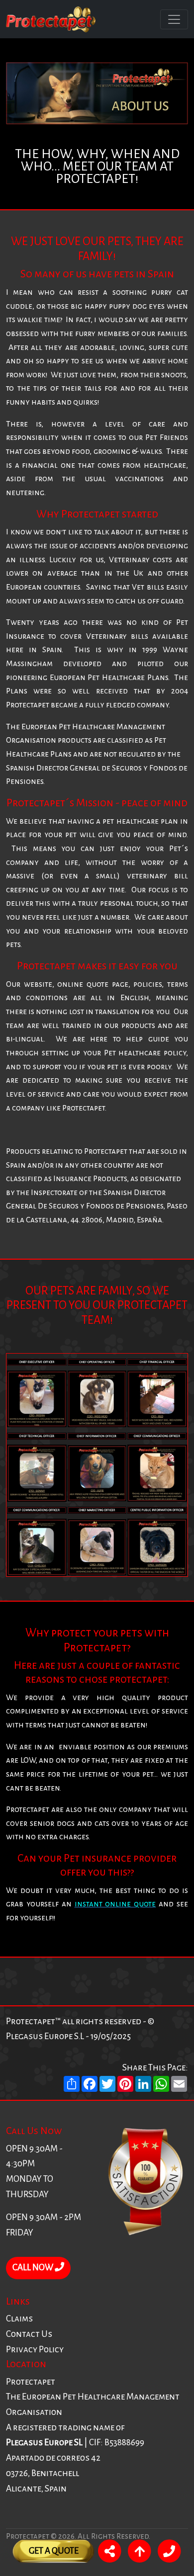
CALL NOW (34, 2268)
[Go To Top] (139, 2553)
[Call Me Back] (169, 2553)
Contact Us (29, 2334)
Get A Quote (54, 2551)
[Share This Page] (109, 2553)
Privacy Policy (35, 2350)
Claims (19, 2319)
